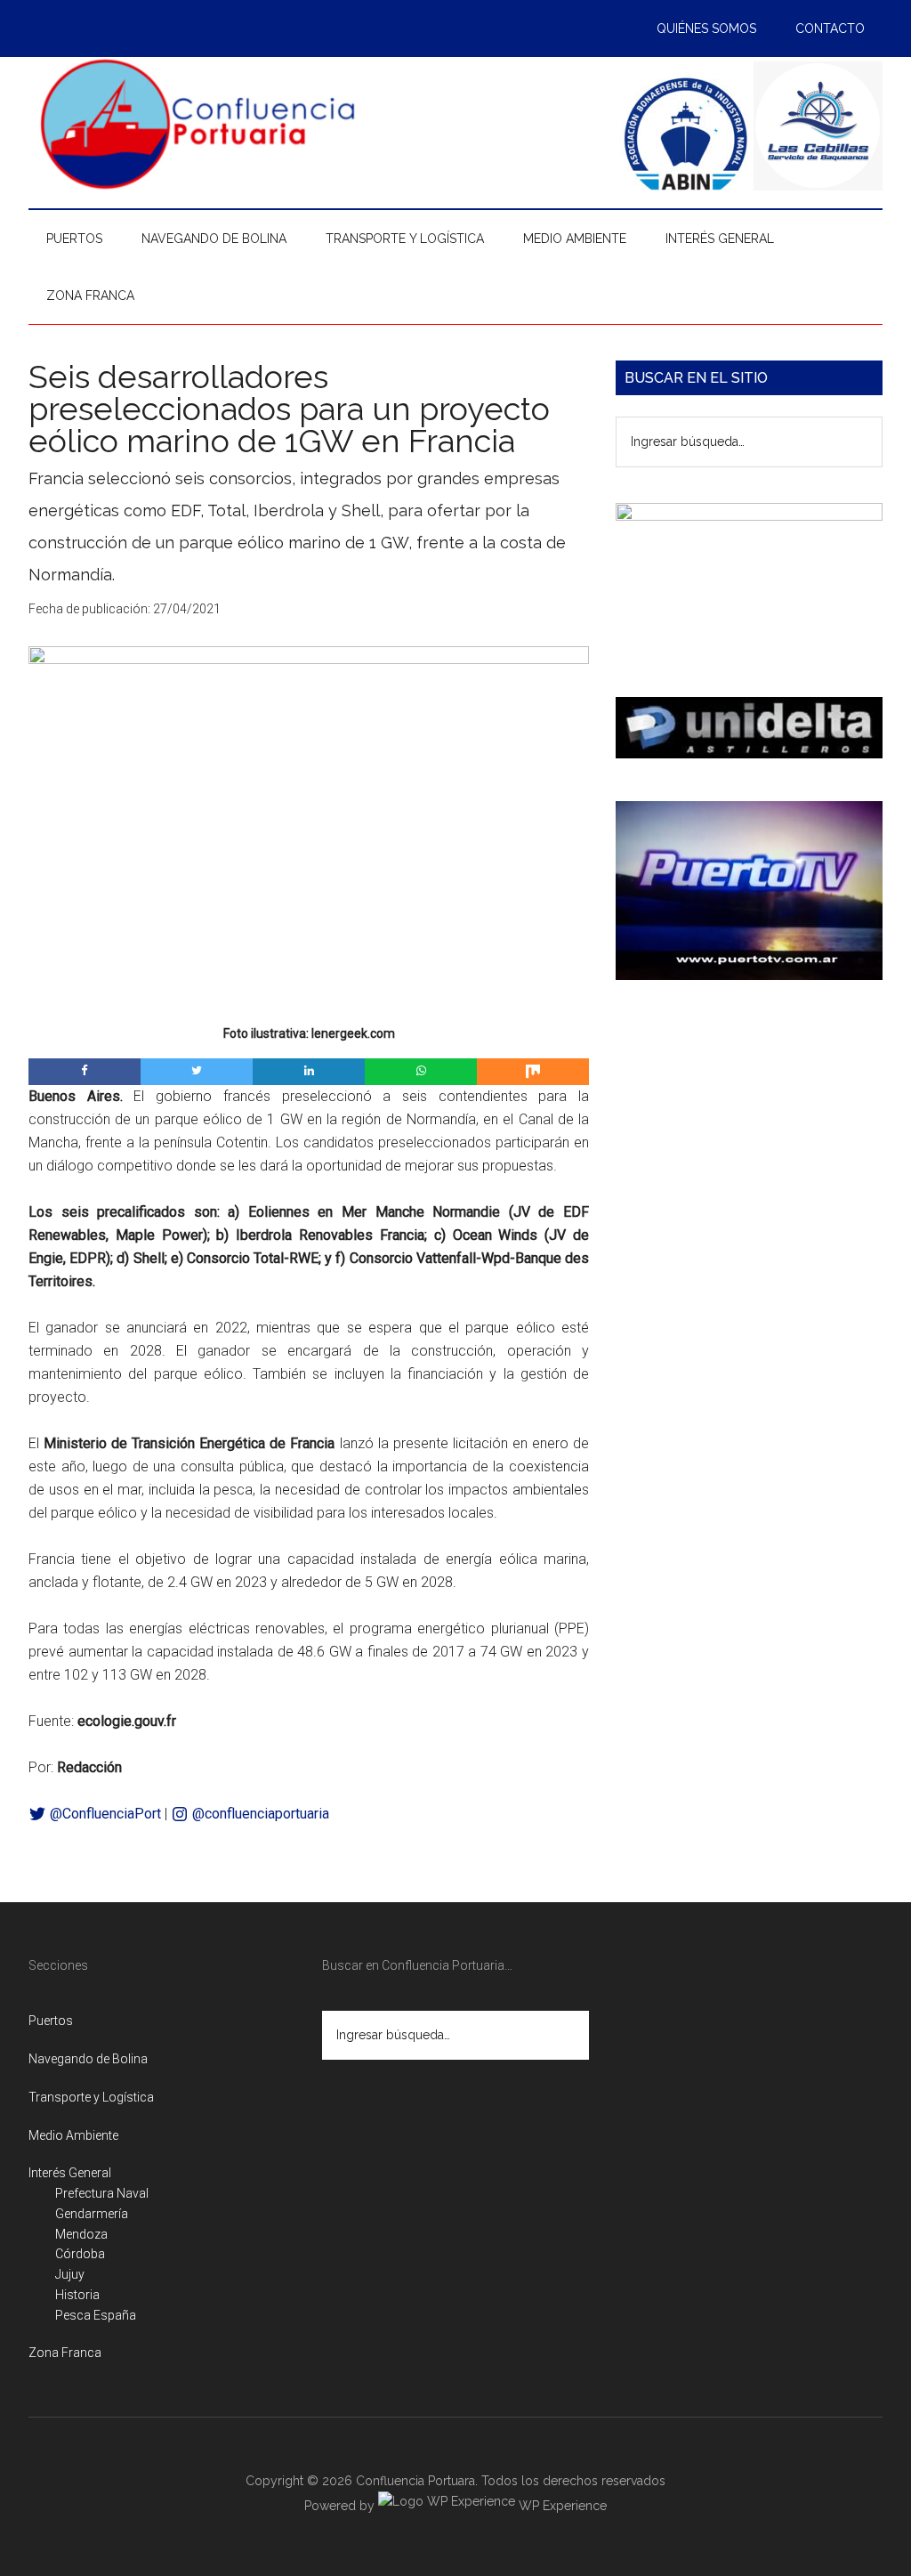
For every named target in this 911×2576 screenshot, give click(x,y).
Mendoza (81, 2234)
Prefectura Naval (102, 2193)
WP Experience (561, 2506)
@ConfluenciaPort (104, 1814)
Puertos (51, 2021)
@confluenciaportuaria (259, 1814)
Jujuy (70, 2274)
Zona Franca (65, 2353)
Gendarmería (92, 2214)
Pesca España (96, 2315)
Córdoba (80, 2254)
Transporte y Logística (91, 2097)
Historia (77, 2295)
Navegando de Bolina (88, 2059)
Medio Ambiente (73, 2135)
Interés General (70, 2173)
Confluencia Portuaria (198, 124)
